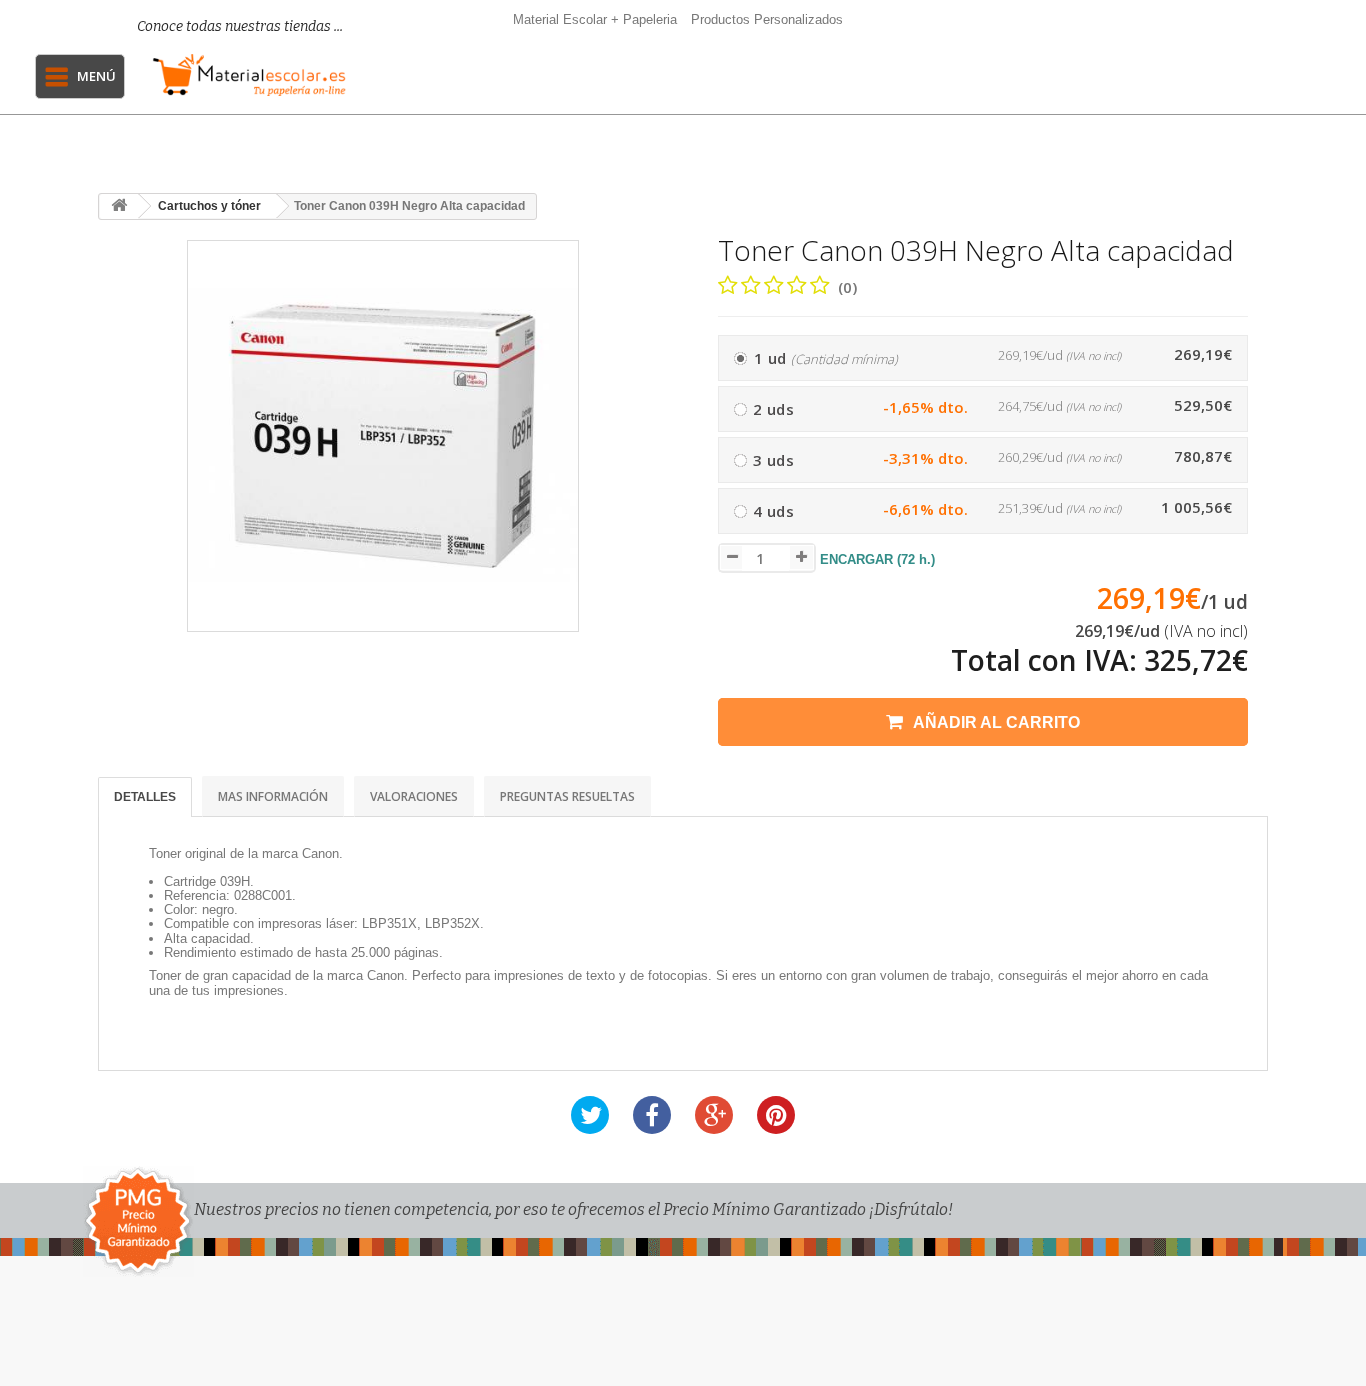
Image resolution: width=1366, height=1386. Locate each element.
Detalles (145, 797)
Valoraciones (414, 796)
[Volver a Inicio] (119, 206)
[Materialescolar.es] (249, 75)
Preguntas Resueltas (567, 796)
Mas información (273, 796)
